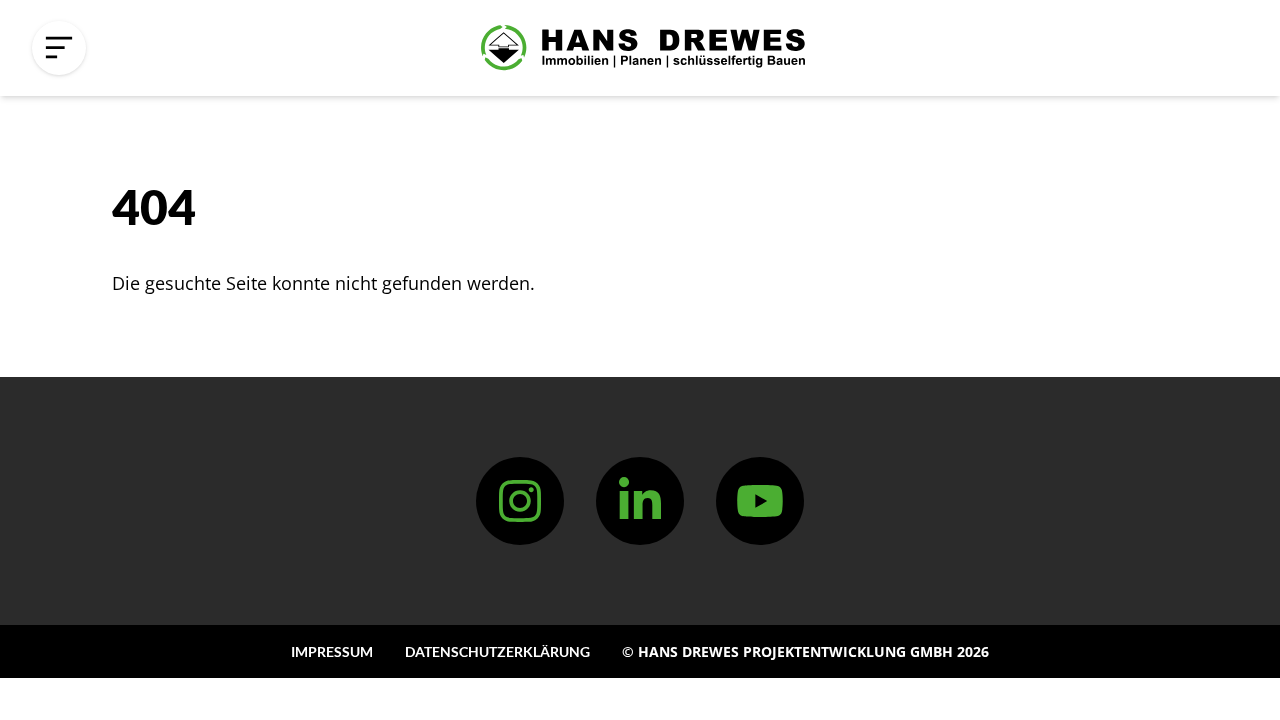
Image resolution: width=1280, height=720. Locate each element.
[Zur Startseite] (643, 48)
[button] (59, 48)
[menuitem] (332, 651)
